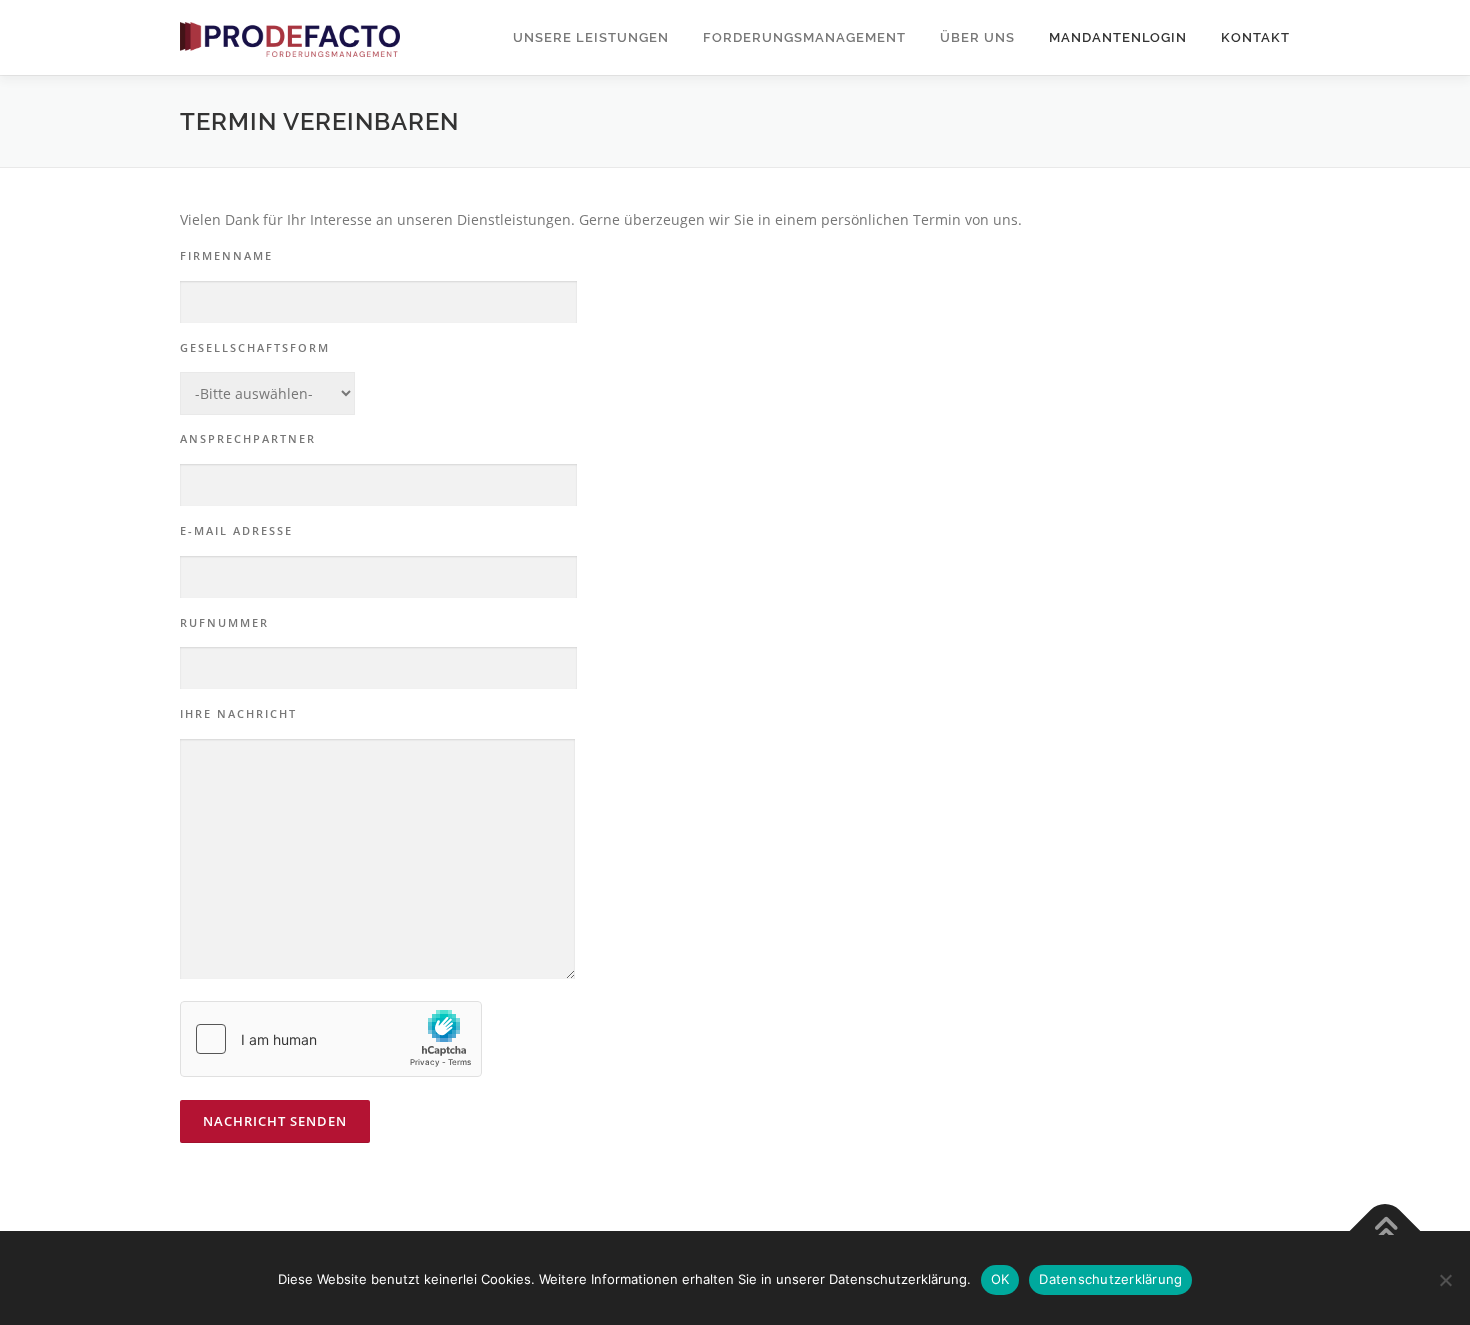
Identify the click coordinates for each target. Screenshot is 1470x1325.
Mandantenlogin (1118, 37)
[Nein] (1445, 1280)
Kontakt (1255, 37)
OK (1000, 1279)
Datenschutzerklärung (1110, 1279)
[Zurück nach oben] (1385, 1231)
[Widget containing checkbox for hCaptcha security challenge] (331, 1039)
